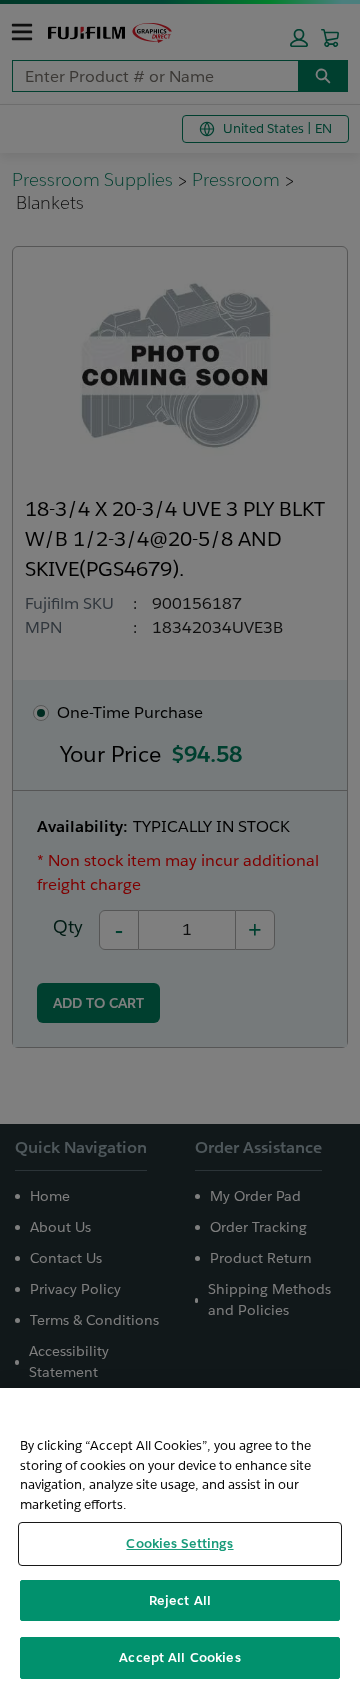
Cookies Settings (179, 1543)
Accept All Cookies (179, 1657)
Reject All (180, 1600)
